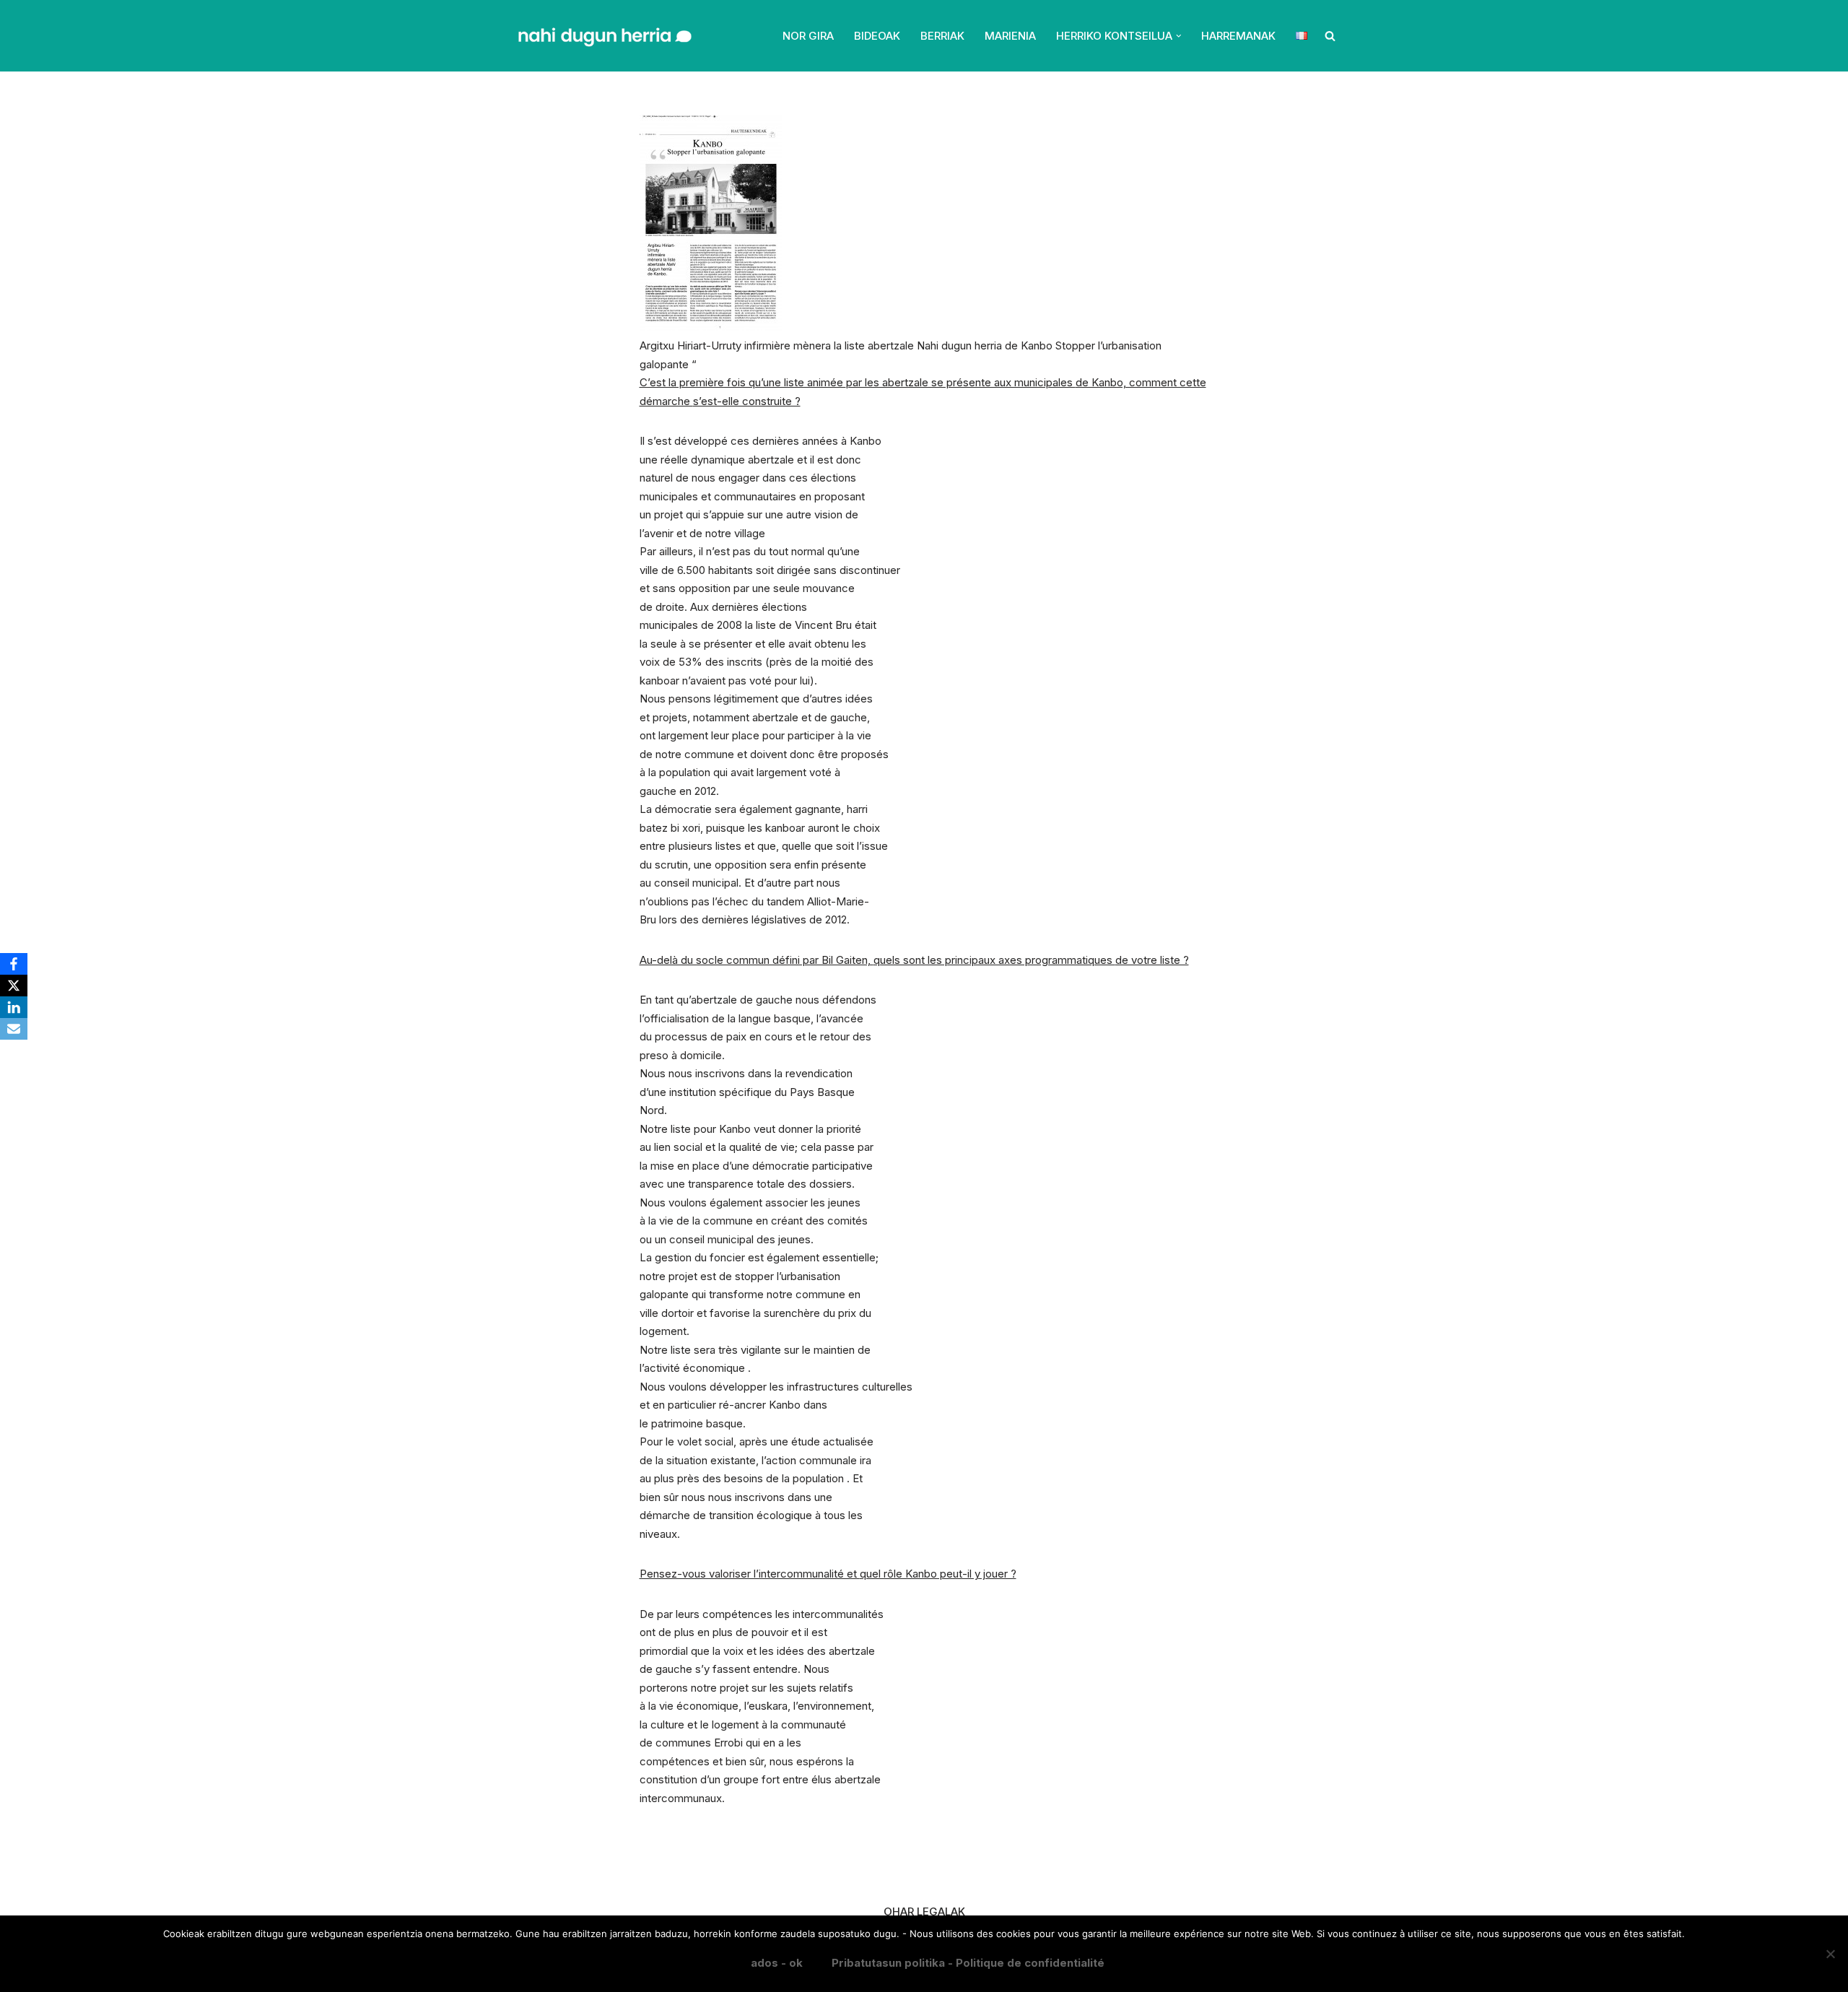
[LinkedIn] (14, 1007)
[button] (1179, 36)
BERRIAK (942, 36)
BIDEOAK (877, 36)
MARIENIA (1010, 36)
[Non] (1830, 1954)
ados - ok (777, 1963)
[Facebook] (14, 964)
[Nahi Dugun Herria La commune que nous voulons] (603, 36)
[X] (14, 986)
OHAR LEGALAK (924, 1911)
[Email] (14, 1029)
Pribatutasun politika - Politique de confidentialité (968, 1963)
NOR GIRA (808, 36)
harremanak (1238, 36)
